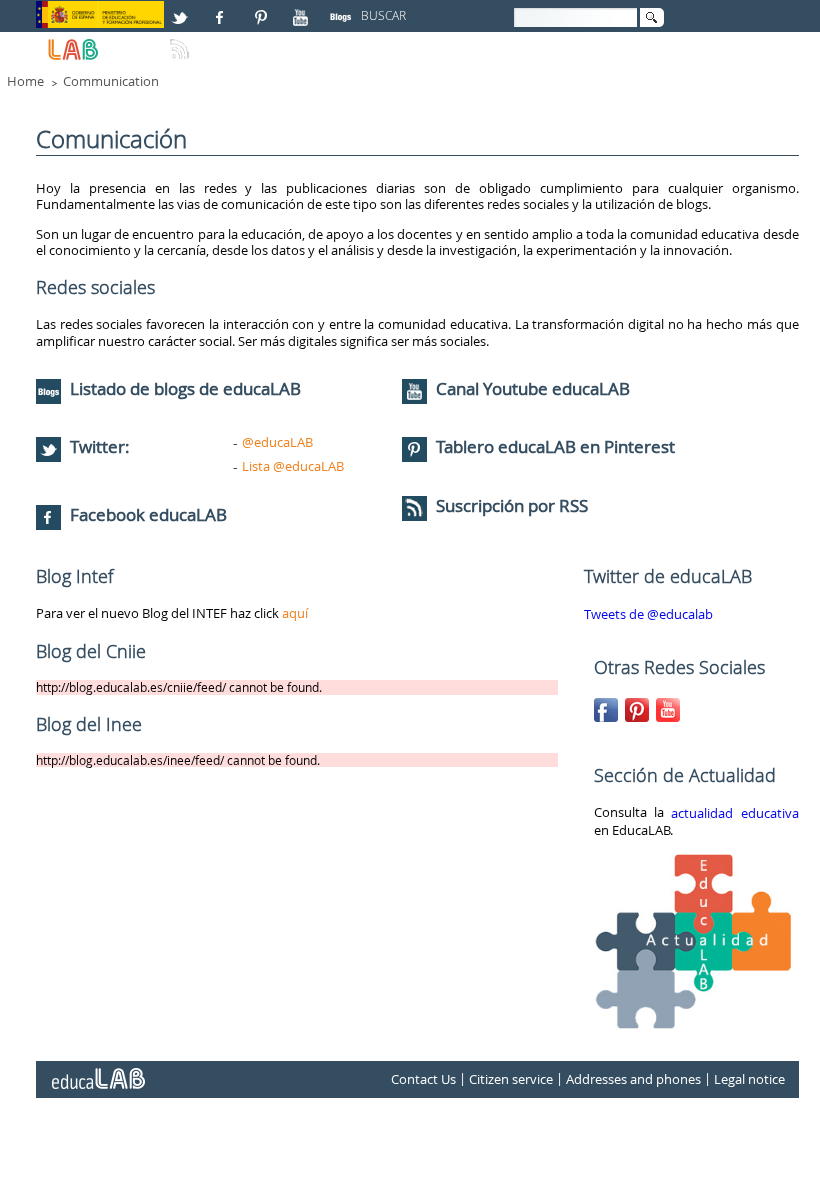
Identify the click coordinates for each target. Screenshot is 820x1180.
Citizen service (511, 1080)
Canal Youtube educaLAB (533, 388)
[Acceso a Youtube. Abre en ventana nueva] (303, 9)
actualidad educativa (734, 813)
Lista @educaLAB (293, 466)
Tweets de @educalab (648, 615)
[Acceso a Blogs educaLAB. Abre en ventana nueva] (343, 9)
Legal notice (749, 1080)
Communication (111, 81)
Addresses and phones (633, 1080)
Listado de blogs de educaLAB (183, 388)
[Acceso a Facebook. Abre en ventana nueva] (222, 9)
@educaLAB (277, 442)
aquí (295, 613)
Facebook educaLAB (148, 514)
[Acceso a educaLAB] (97, 1071)
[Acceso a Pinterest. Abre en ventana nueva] (262, 9)
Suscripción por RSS (510, 505)
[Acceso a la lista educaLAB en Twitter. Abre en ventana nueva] (182, 9)
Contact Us (423, 1080)
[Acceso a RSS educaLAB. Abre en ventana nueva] (182, 41)
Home (25, 81)
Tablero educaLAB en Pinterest (555, 446)
